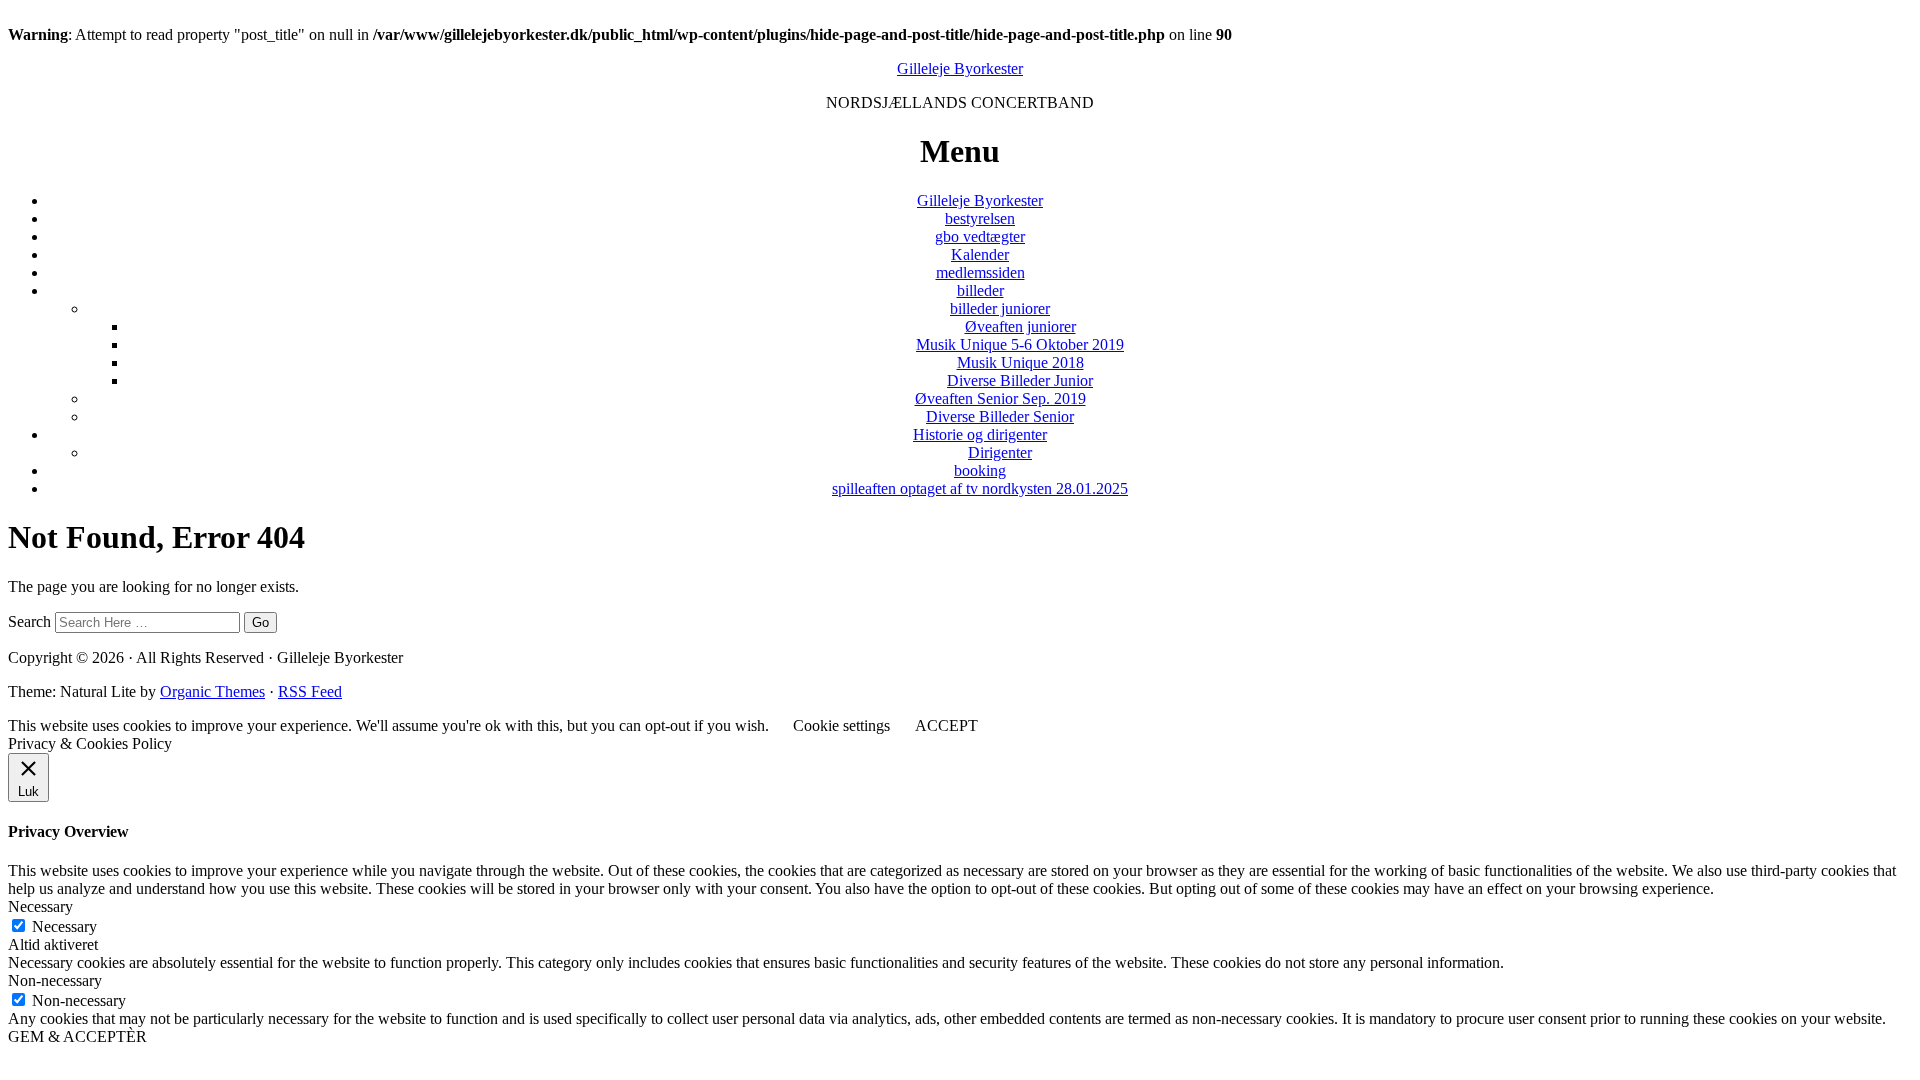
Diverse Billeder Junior (1020, 380)
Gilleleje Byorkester (960, 68)
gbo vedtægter (980, 236)
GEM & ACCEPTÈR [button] (77, 1036)
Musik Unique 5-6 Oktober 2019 (1020, 344)
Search (29, 621)
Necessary (64, 926)
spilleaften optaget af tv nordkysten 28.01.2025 (980, 488)
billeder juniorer (1000, 308)
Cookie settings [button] (841, 725)
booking (980, 470)
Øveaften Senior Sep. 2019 (1000, 398)
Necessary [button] (40, 906)
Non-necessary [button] (55, 980)
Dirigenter (1000, 452)
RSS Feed (310, 691)
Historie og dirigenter (980, 434)
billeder (980, 290)
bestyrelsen (980, 218)
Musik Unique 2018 (1020, 362)
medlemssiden (980, 272)
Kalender (980, 254)
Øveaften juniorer (1020, 326)
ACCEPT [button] (946, 725)
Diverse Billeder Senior (1000, 416)
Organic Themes (212, 691)
